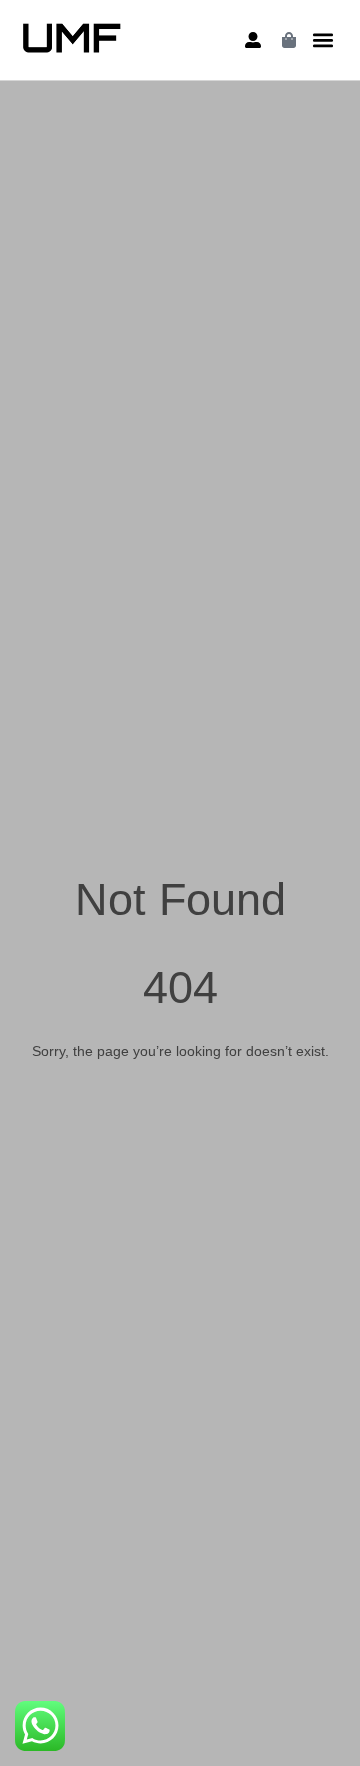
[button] (323, 40)
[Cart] (289, 40)
